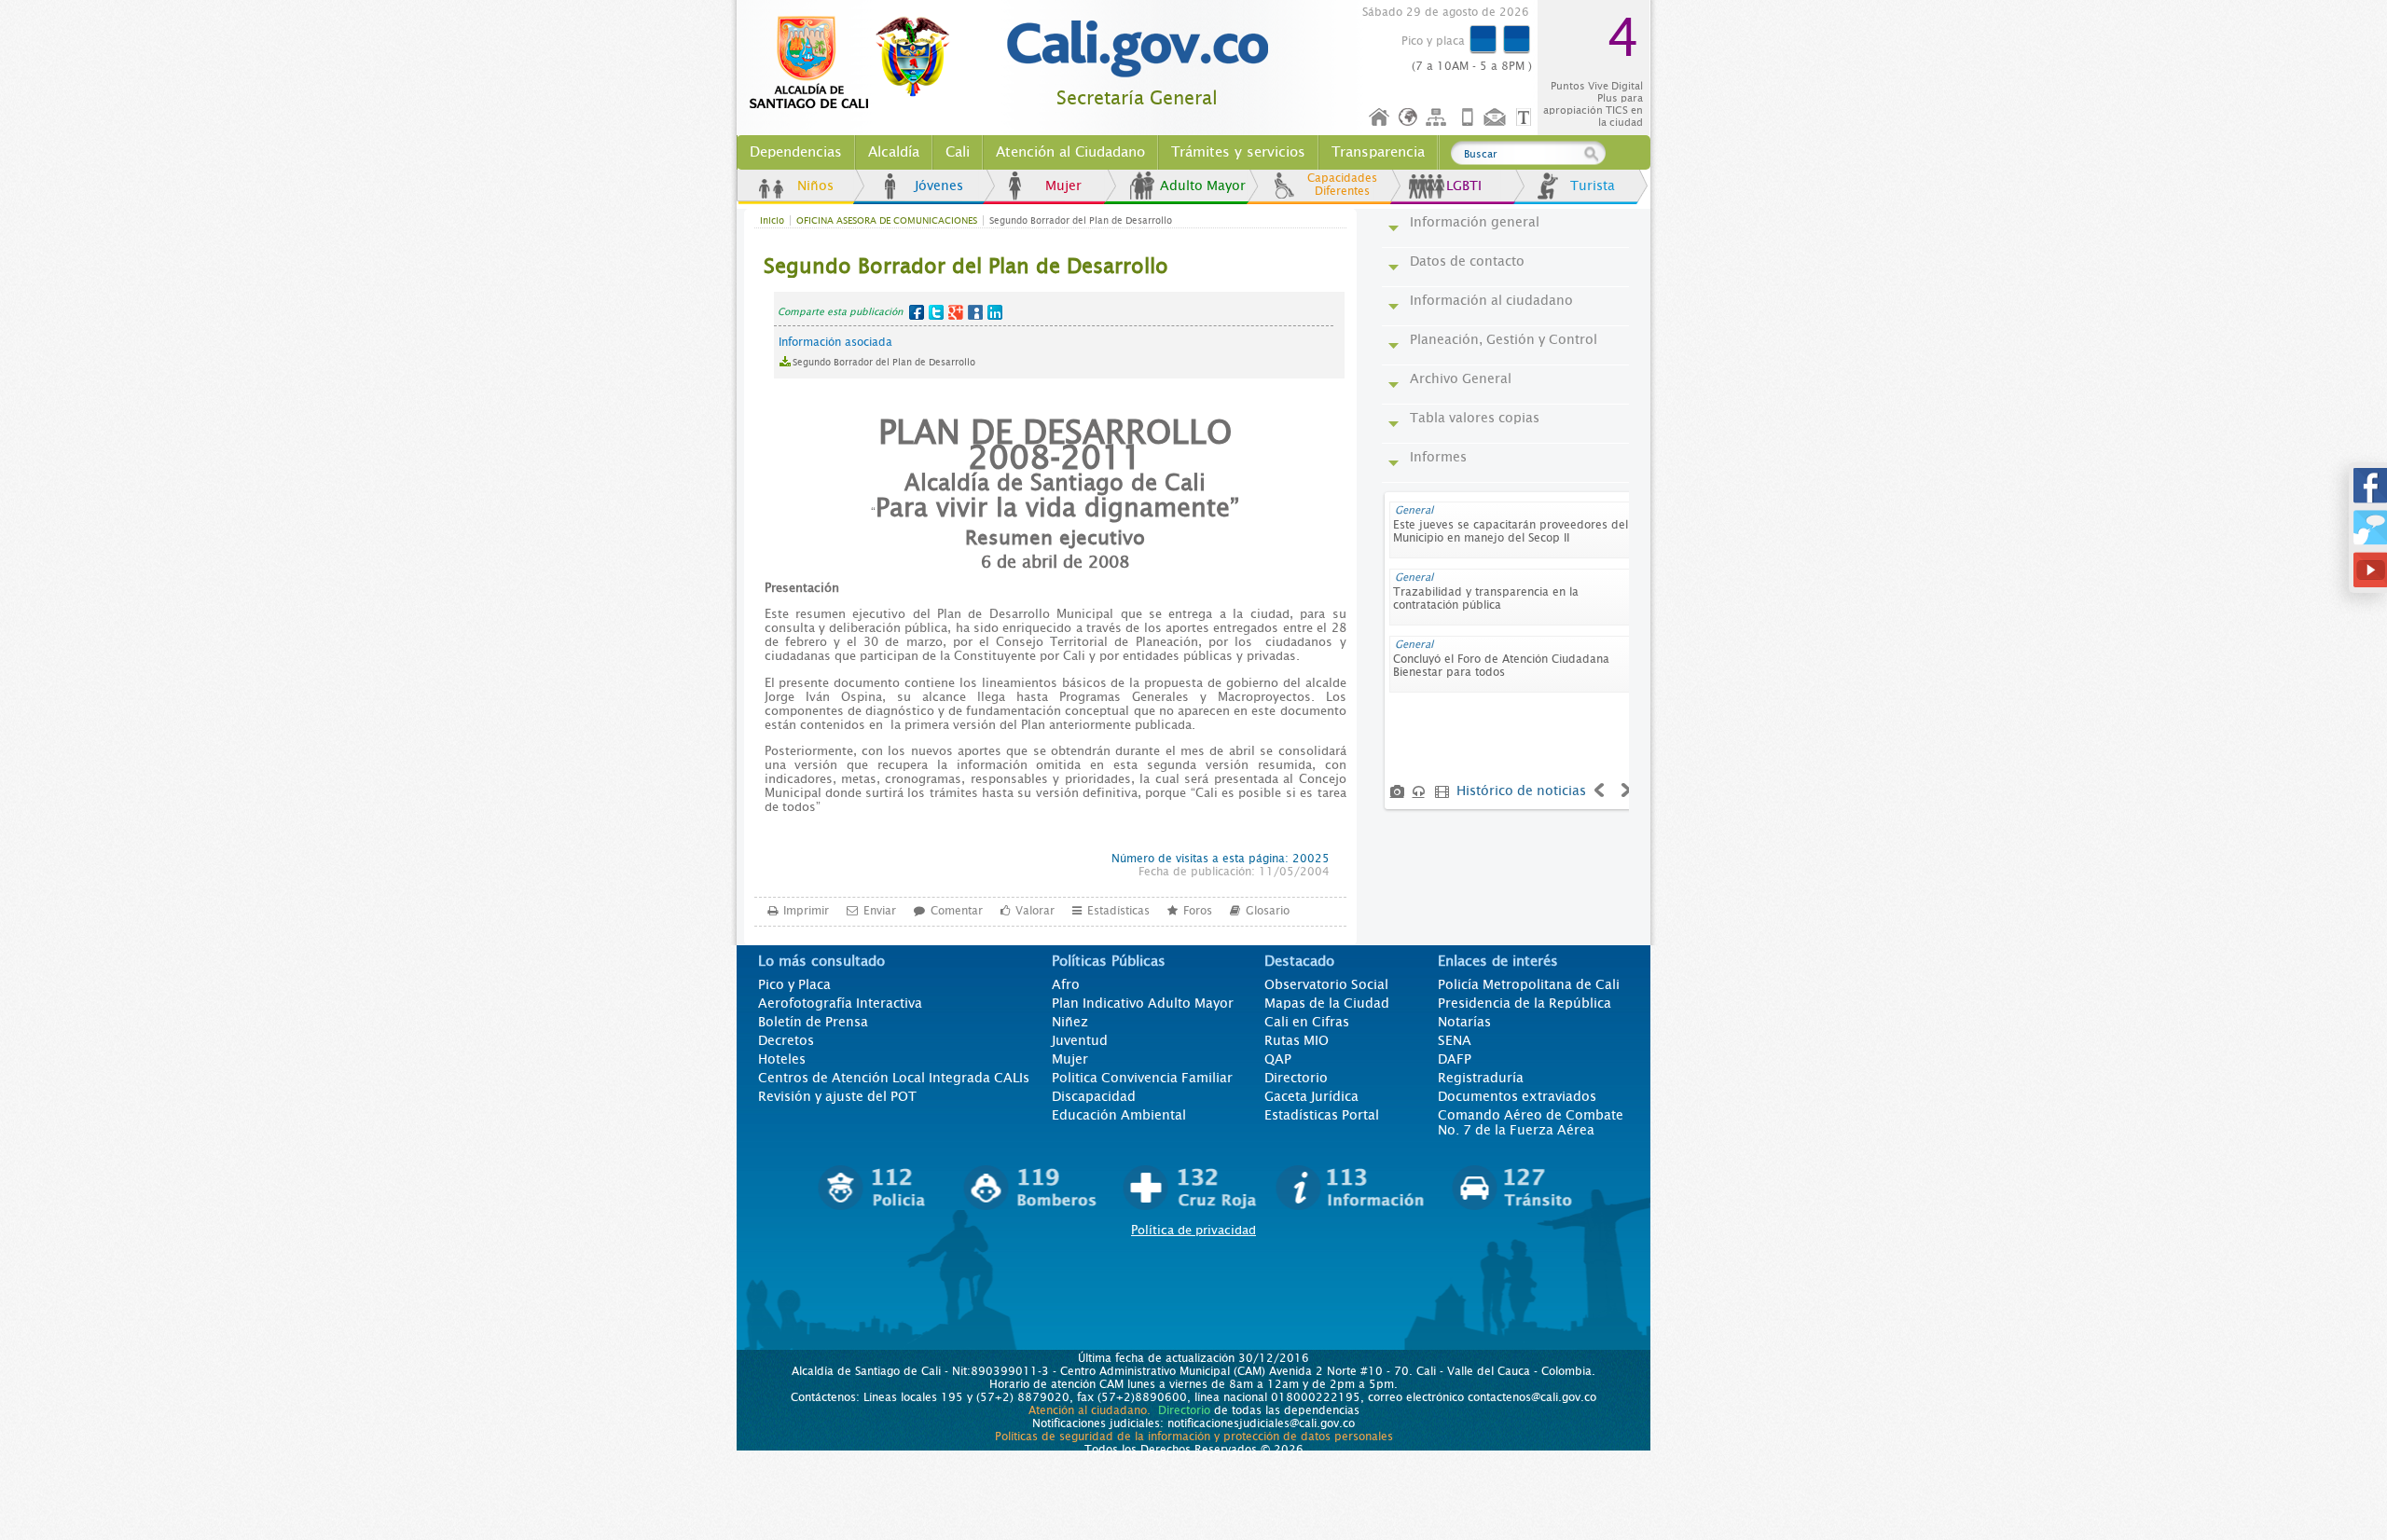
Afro (1066, 984)
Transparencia (1378, 152)
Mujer (1063, 186)
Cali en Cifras (1307, 1022)
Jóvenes (939, 186)
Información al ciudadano (1491, 300)
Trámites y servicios (1238, 152)
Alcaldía (894, 152)
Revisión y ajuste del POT (837, 1096)
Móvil (1468, 118)
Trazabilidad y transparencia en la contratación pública (1486, 598)
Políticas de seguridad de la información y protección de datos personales (1194, 1437)
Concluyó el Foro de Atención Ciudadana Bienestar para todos (1501, 666)
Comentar (957, 911)
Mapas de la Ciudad (1327, 1003)
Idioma (1409, 118)
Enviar (880, 911)
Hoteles (782, 1059)
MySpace (975, 312)
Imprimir (806, 911)
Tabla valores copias (1475, 418)
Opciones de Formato (1526, 118)
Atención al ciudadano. (1090, 1410)
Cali (958, 152)
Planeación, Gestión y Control (1504, 339)
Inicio (1380, 118)
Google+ (956, 312)
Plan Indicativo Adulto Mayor (1143, 1003)
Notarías (1464, 1022)
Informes (1438, 457)
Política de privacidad (1193, 1230)
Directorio (1296, 1078)
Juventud (1080, 1040)
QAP (1278, 1059)
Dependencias (796, 152)
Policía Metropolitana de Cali (1529, 984)
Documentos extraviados (1517, 1096)
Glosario (1268, 911)
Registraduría (1481, 1078)
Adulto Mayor (1203, 186)
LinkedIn (995, 312)
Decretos (786, 1040)
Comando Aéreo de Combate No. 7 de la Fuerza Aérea (1531, 1122)
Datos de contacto (1467, 261)
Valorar (1035, 911)
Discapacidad (1094, 1096)
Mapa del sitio (1439, 118)
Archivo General (1461, 378)
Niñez (1070, 1022)
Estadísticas (1118, 911)
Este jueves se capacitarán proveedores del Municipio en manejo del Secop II (1511, 531)
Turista (1593, 186)
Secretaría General (1137, 98)
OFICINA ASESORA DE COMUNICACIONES (887, 220)
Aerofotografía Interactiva (840, 1003)
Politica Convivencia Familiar (1142, 1078)
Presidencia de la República (1525, 1003)
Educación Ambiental (1119, 1115)
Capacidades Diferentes (1342, 185)
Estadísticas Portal (1322, 1115)
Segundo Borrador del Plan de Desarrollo (884, 362)
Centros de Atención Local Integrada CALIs (894, 1078)
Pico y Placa (794, 984)
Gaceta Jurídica (1311, 1096)
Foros (1198, 911)
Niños (815, 186)
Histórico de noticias (1521, 791)
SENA (1455, 1040)
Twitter (936, 312)
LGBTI (1464, 186)
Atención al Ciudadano (1070, 152)
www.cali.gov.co (857, 63)
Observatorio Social (1326, 984)
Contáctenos (1497, 118)
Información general (1475, 222)
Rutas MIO (1297, 1040)
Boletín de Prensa (813, 1022)
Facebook (917, 312)
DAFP (1455, 1059)
